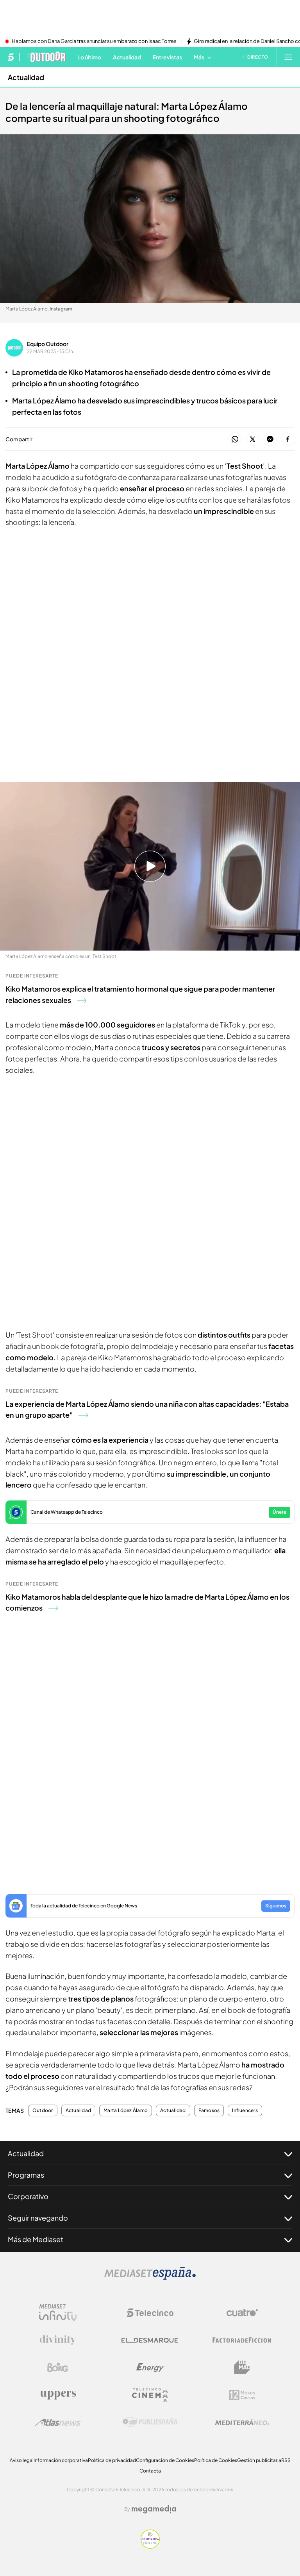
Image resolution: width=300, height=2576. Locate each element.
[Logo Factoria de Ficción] (242, 2340)
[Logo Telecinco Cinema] (150, 2395)
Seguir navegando (38, 2218)
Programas (26, 2175)
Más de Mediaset (36, 2239)
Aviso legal (22, 2460)
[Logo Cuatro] (242, 2313)
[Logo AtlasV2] (58, 2422)
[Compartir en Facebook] (288, 440)
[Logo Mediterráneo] (242, 2422)
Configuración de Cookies (165, 2460)
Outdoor (43, 2110)
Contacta (150, 2471)
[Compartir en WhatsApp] (235, 440)
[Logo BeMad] (242, 2367)
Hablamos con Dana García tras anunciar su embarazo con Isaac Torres (94, 41)
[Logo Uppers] (58, 2395)
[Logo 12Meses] (242, 2395)
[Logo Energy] (150, 2367)
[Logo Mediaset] (150, 2278)
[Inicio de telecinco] (11, 57)
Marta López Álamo (126, 2110)
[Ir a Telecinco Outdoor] (46, 57)
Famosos (209, 2110)
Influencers (245, 2110)
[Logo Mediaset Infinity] (58, 2313)
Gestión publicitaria (259, 2460)
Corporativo (28, 2196)
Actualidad (26, 77)
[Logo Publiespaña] (150, 2422)
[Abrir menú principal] (288, 57)
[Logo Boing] (58, 2367)
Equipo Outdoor (48, 344)
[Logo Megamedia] (154, 2509)
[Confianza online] (150, 2546)
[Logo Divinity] (58, 2340)
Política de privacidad (112, 2460)
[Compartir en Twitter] (253, 440)
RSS (286, 2460)
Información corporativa (61, 2460)
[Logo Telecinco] (150, 2313)
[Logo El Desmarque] (150, 2340)
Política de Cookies (216, 2460)
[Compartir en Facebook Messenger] (270, 440)
